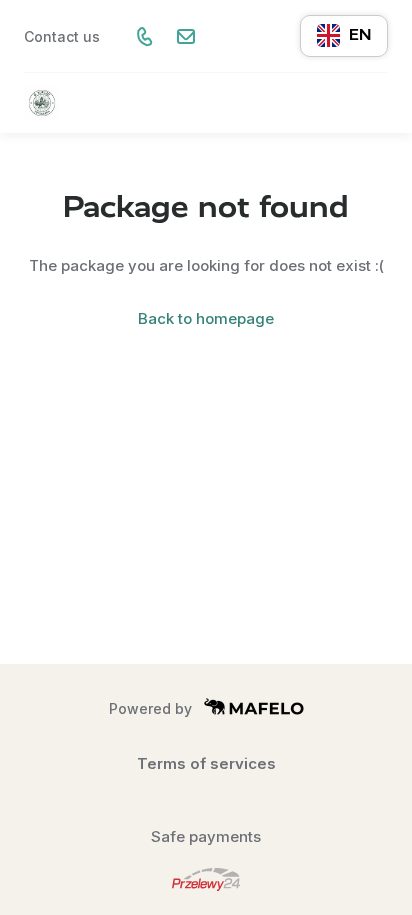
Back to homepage (206, 318)
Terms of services (206, 763)
